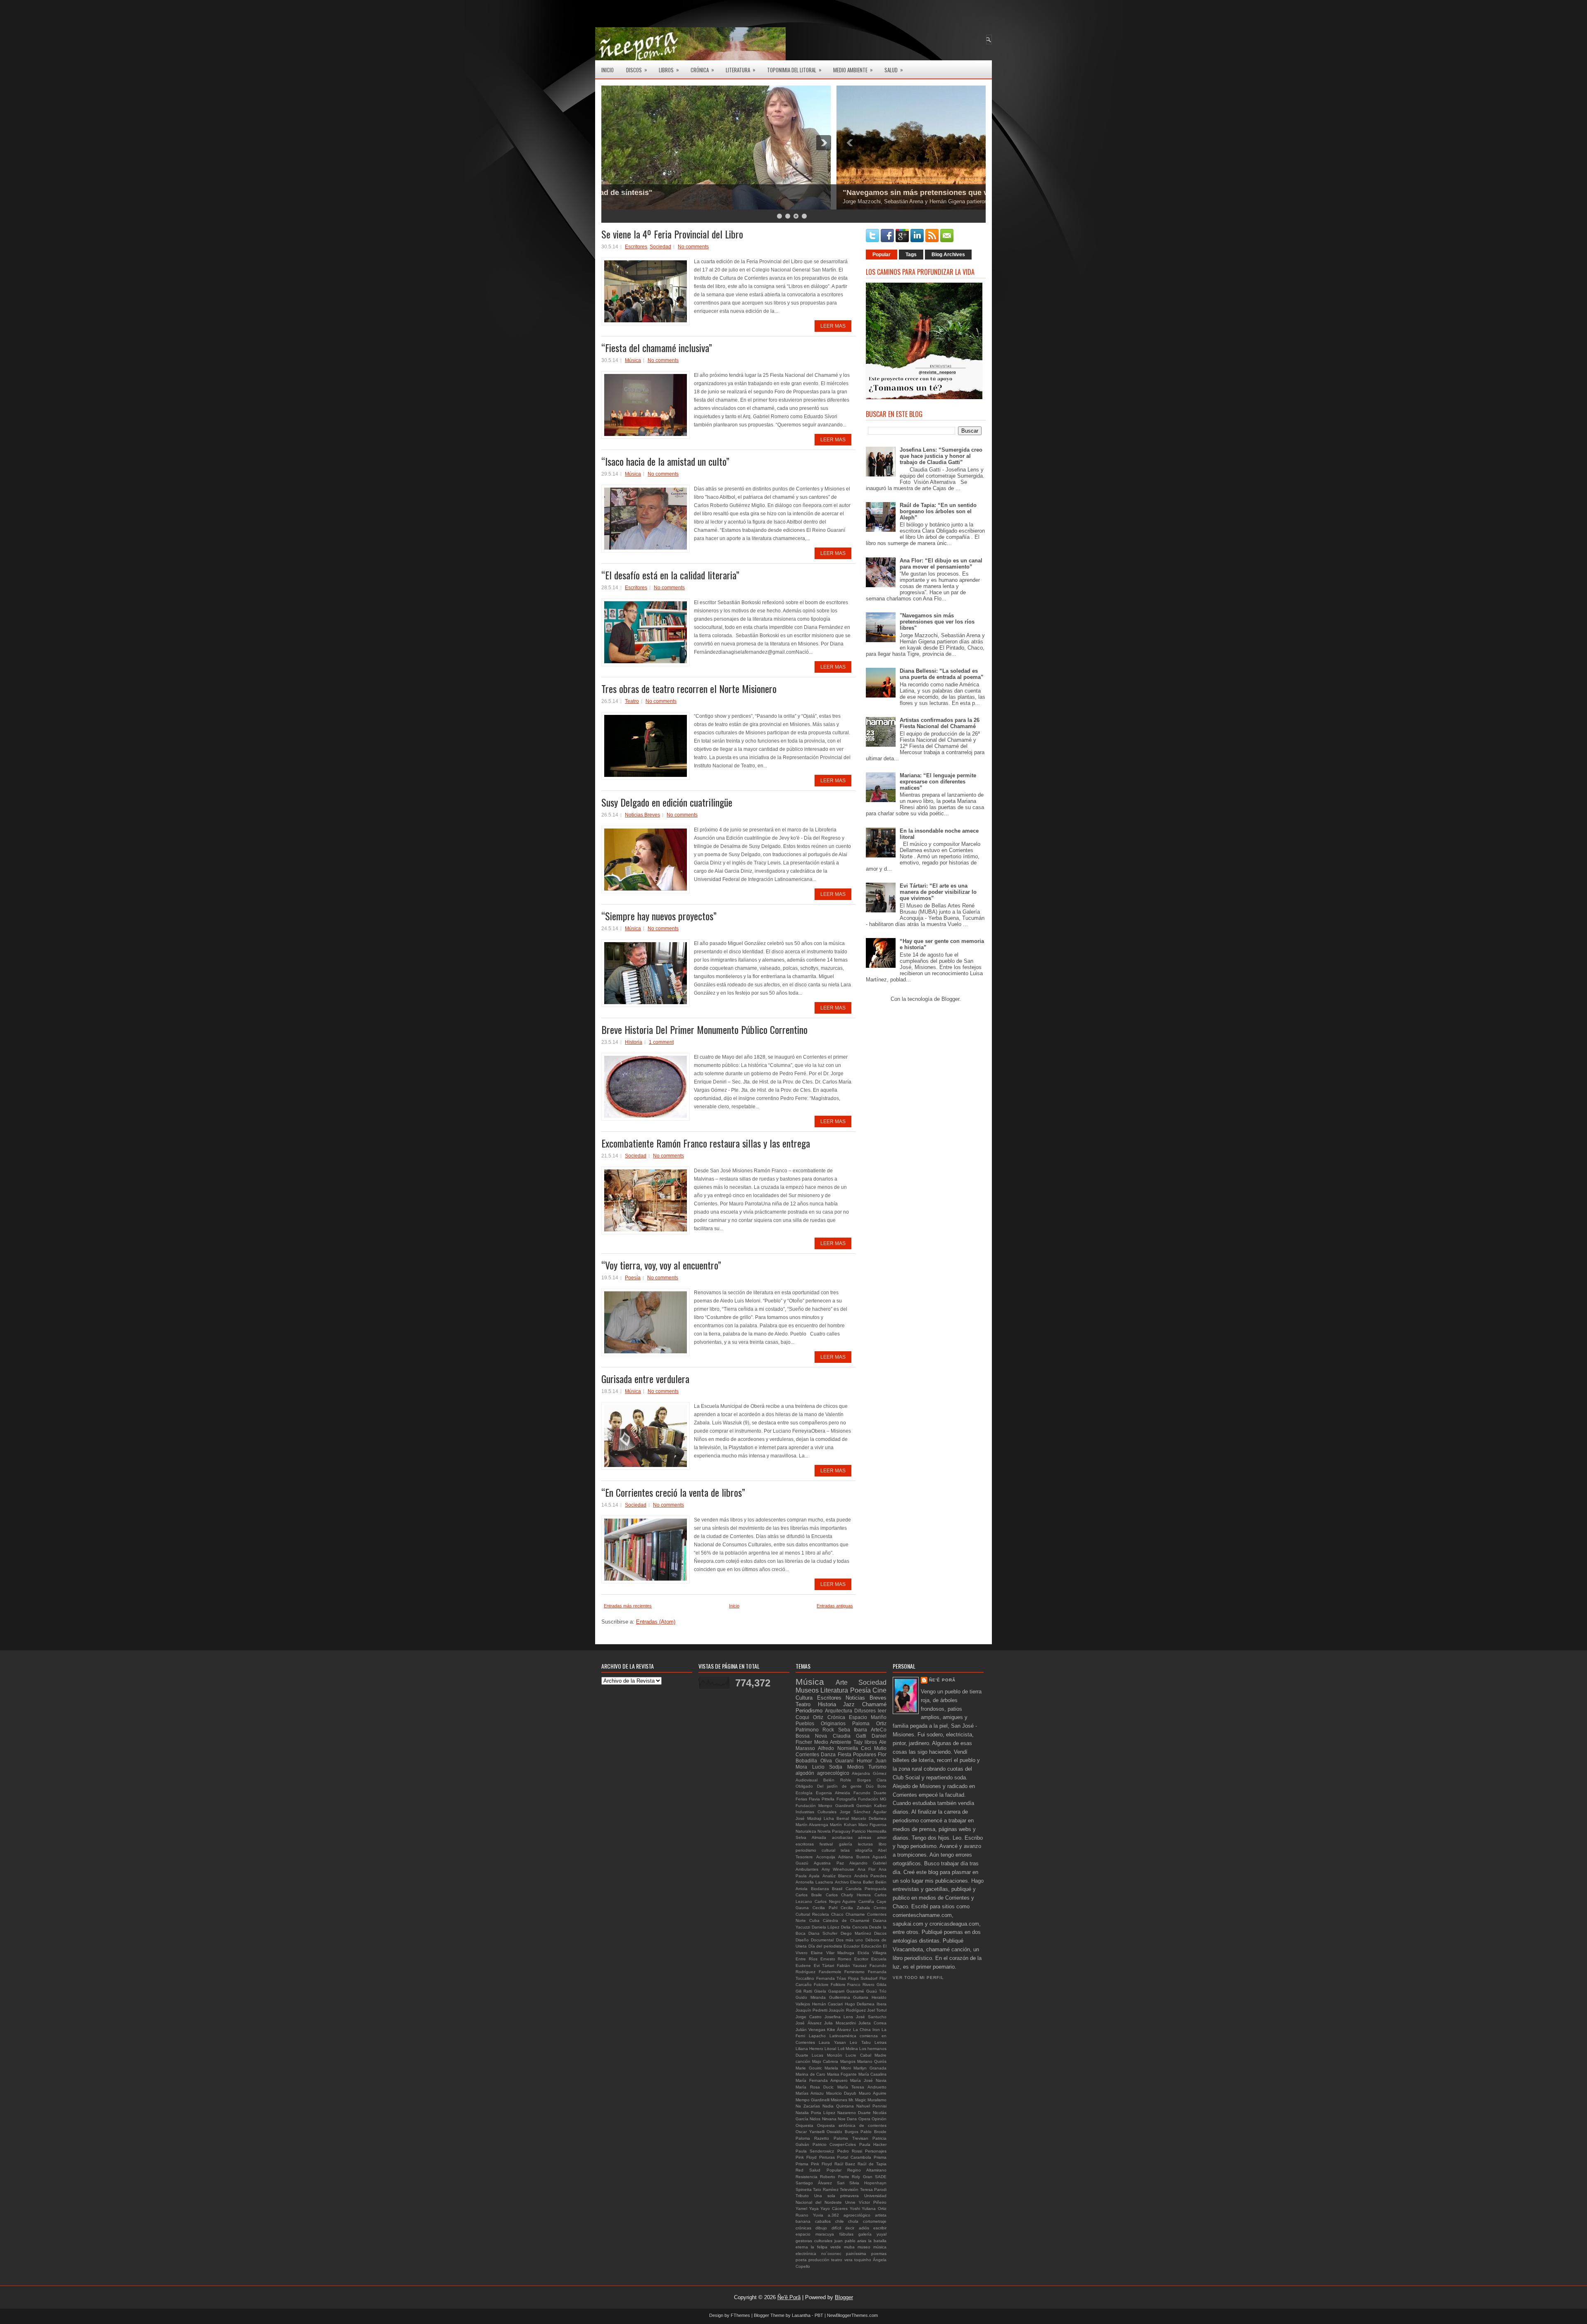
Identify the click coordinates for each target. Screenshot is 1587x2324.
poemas (879, 2254)
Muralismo (877, 2100)
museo (864, 2247)
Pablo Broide (873, 2132)
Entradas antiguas (835, 1606)
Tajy (858, 1742)
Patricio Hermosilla (869, 1831)
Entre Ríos (807, 1959)
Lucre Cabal (858, 2055)
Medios (855, 1767)
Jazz (849, 1704)
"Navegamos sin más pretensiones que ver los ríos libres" (937, 622)
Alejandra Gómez (869, 1773)
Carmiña (866, 1901)
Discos (637, 70)
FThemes (740, 2315)
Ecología (804, 1793)
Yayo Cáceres (834, 2209)
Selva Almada (811, 1837)
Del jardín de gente (840, 1786)
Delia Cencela (854, 1927)
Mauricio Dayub (841, 2093)
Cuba (814, 1920)
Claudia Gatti (849, 1736)
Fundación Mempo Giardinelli (825, 1806)
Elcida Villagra (872, 1953)
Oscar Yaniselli (810, 2132)
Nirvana (829, 2119)
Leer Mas (833, 326)
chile (840, 2221)
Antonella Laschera (814, 1882)
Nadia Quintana (838, 2106)
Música (633, 360)
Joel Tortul (877, 2010)
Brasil (837, 1889)
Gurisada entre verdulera (645, 1379)
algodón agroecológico (822, 1773)
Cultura (804, 1698)
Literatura (741, 70)
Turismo (877, 1767)
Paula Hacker (873, 2144)
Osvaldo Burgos (842, 2132)
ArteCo (879, 1730)
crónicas (803, 2228)
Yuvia (818, 2215)
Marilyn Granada (870, 2068)
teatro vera (842, 2260)
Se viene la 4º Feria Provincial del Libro (672, 234)
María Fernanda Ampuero (822, 2080)
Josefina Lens (839, 2017)
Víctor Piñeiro (873, 2202)
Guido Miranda (811, 1997)
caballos (823, 2221)
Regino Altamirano (867, 2170)
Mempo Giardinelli (813, 2100)
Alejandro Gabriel (868, 1863)
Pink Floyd (806, 2157)
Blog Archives (948, 255)
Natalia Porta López (815, 2113)
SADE (881, 2177)
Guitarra (861, 1997)
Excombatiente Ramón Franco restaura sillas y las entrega (706, 1143)
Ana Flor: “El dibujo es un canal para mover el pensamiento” (941, 564)
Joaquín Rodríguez (847, 2010)
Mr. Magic (857, 2100)
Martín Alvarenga (812, 1825)
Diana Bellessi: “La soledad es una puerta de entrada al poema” (942, 674)
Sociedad (660, 247)
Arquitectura (839, 1711)
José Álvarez (809, 2023)
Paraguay (841, 1831)
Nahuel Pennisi (871, 2106)
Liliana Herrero (809, 2049)
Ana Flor (867, 1869)
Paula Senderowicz (815, 2151)
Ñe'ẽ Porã (942, 1680)
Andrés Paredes (870, 1876)
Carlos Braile (809, 1895)
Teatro (632, 701)
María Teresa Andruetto (862, 2087)
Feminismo (854, 1972)
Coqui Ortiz (809, 1717)
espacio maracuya (815, 2234)
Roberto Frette (834, 2177)
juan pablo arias (851, 2241)
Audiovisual (807, 1780)
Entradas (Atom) (656, 1622)
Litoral (830, 2049)
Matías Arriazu (810, 2093)
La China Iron (866, 2030)
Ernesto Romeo (836, 1959)
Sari (841, 2183)
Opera (864, 2119)
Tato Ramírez (826, 2189)
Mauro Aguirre (873, 2093)
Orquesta (804, 2125)
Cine (879, 1690)
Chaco (837, 1914)
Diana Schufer (823, 1933)
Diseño (802, 1940)
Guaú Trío (876, 1991)
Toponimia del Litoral (794, 70)
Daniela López (826, 1927)
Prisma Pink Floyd (814, 2164)
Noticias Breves (642, 815)
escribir (880, 2228)
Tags (911, 255)
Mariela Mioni (838, 2068)
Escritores (636, 247)
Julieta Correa (872, 2023)
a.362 (833, 2215)
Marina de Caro (810, 2074)
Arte (842, 1682)
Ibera (882, 2004)
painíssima (856, 2254)
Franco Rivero (861, 1985)
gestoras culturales (814, 2241)
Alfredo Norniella (838, 1748)
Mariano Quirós (872, 2061)
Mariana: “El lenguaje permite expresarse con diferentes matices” (938, 782)
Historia (634, 1042)
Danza (828, 1754)
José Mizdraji (808, 1818)
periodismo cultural (815, 1850)
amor (882, 1837)
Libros (669, 70)
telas (845, 1850)
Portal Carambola (854, 2157)
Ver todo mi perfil (918, 1978)
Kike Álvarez (839, 2030)
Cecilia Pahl (825, 1908)
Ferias (801, 1799)
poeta (801, 2260)
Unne (850, 2202)
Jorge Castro (809, 2017)
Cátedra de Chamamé (846, 1920)
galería (846, 1844)
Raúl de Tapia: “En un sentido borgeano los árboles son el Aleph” (938, 511)
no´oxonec (831, 2254)
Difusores (865, 1711)
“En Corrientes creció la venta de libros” (673, 1492)
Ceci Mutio (874, 1748)
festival (826, 1844)
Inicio (608, 70)
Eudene (803, 1966)
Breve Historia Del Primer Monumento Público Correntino (704, 1029)
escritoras (805, 1844)
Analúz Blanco (837, 1876)
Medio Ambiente (853, 70)
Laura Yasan (832, 2042)
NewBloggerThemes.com (852, 2315)
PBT (819, 2315)
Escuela (879, 1959)
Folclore (821, 1985)
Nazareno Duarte (854, 2113)
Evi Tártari (824, 1966)
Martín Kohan (843, 1825)
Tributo (802, 2196)
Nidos (815, 2119)
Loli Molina (848, 2049)
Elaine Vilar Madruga (833, 1953)
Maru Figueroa (872, 1825)
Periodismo (809, 1711)
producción (819, 2260)
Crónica (702, 70)
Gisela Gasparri (829, 1991)
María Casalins (873, 2074)
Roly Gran (862, 2177)
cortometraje (875, 2221)
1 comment (661, 1042)
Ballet (868, 1882)
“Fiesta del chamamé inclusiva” (657, 348)
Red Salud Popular (819, 2170)
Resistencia (807, 2177)
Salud (894, 70)
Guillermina (840, 1997)
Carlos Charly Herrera (848, 1895)
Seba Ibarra (853, 1730)
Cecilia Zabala (855, 1908)
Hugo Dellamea (860, 2004)
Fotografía (846, 1799)
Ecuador (852, 1946)
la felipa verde (826, 2247)
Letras (880, 2042)
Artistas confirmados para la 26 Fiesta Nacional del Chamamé (940, 723)
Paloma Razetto (812, 2138)
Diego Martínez (856, 1933)
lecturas (865, 1844)
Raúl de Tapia (872, 2164)
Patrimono (807, 1730)
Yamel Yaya (807, 2209)
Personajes (876, 2151)
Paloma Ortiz (869, 1723)
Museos (807, 1690)
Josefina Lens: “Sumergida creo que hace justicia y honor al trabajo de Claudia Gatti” (941, 456)
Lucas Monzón (827, 2055)
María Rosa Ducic (815, 2087)
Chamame (855, 1914)
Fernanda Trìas (831, 1978)
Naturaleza (806, 1831)
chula (853, 2221)
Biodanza (820, 1889)
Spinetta (804, 2189)
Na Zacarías (808, 2106)
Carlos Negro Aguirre (835, 1901)
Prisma (880, 2157)
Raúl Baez (845, 2164)
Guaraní (844, 1761)
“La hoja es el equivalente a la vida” (674, 193)
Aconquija (826, 1857)
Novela (824, 1831)
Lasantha (801, 2315)
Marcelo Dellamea (869, 1818)
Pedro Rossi (850, 2151)
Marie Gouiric (809, 2068)
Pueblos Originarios (821, 1723)
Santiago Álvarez (814, 2183)
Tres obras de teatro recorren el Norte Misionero (689, 688)
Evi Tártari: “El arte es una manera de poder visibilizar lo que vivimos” (938, 892)
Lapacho (817, 2036)
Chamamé (874, 1704)
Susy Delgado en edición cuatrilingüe (667, 802)
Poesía (633, 1278)
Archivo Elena (848, 1882)
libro (883, 1844)
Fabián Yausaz (852, 1966)
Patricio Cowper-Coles (834, 2144)
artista (881, 2215)
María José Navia (868, 2080)
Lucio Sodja (827, 1767)
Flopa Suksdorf (863, 1978)
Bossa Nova (811, 1736)
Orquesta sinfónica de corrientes (852, 2125)
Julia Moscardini (840, 2023)
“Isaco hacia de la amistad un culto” (665, 461)
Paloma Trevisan (851, 2138)
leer (882, 1711)
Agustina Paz (829, 1863)
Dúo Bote (876, 1786)
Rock (828, 1730)
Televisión (849, 2189)
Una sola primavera (837, 2196)
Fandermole (830, 1972)
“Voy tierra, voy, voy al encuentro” (661, 1265)
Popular (882, 255)
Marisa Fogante (842, 2074)
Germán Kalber (871, 1806)
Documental (822, 1940)
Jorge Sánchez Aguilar (863, 1812)
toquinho (863, 2260)
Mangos (848, 2061)
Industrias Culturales (816, 1812)
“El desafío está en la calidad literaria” (670, 575)
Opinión (879, 2119)
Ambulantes (807, 1869)
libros (871, 1742)
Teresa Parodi (873, 2189)
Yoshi (855, 2209)
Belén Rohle (837, 1780)
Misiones (839, 2100)
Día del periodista (825, 1946)
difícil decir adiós (850, 2228)
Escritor (861, 1959)
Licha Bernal (836, 1818)
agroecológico (857, 2215)
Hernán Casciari (828, 2004)
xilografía (864, 1850)
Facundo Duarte (870, 1793)
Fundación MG (872, 1799)
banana (803, 2221)
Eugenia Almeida (833, 1793)
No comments (693, 247)
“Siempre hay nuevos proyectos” (659, 916)
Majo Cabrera (825, 2061)
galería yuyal (872, 2234)
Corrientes (807, 1754)
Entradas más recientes (628, 1606)
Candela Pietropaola (866, 1889)
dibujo (821, 2228)
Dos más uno (850, 1940)
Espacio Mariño (868, 1717)
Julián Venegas (810, 2030)
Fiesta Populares (857, 1754)
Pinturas (827, 2157)
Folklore (838, 1985)
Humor (864, 1761)
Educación (871, 1946)
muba (849, 2247)
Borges (864, 1780)
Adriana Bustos (854, 1857)
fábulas (846, 2234)
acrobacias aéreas (852, 1837)
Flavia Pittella (822, 1799)
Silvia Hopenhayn (868, 2183)
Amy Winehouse (838, 1869)
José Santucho (871, 2017)
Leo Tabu (860, 2042)
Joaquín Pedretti (811, 2010)
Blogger (950, 999)
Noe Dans (847, 2119)
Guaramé (855, 1991)
